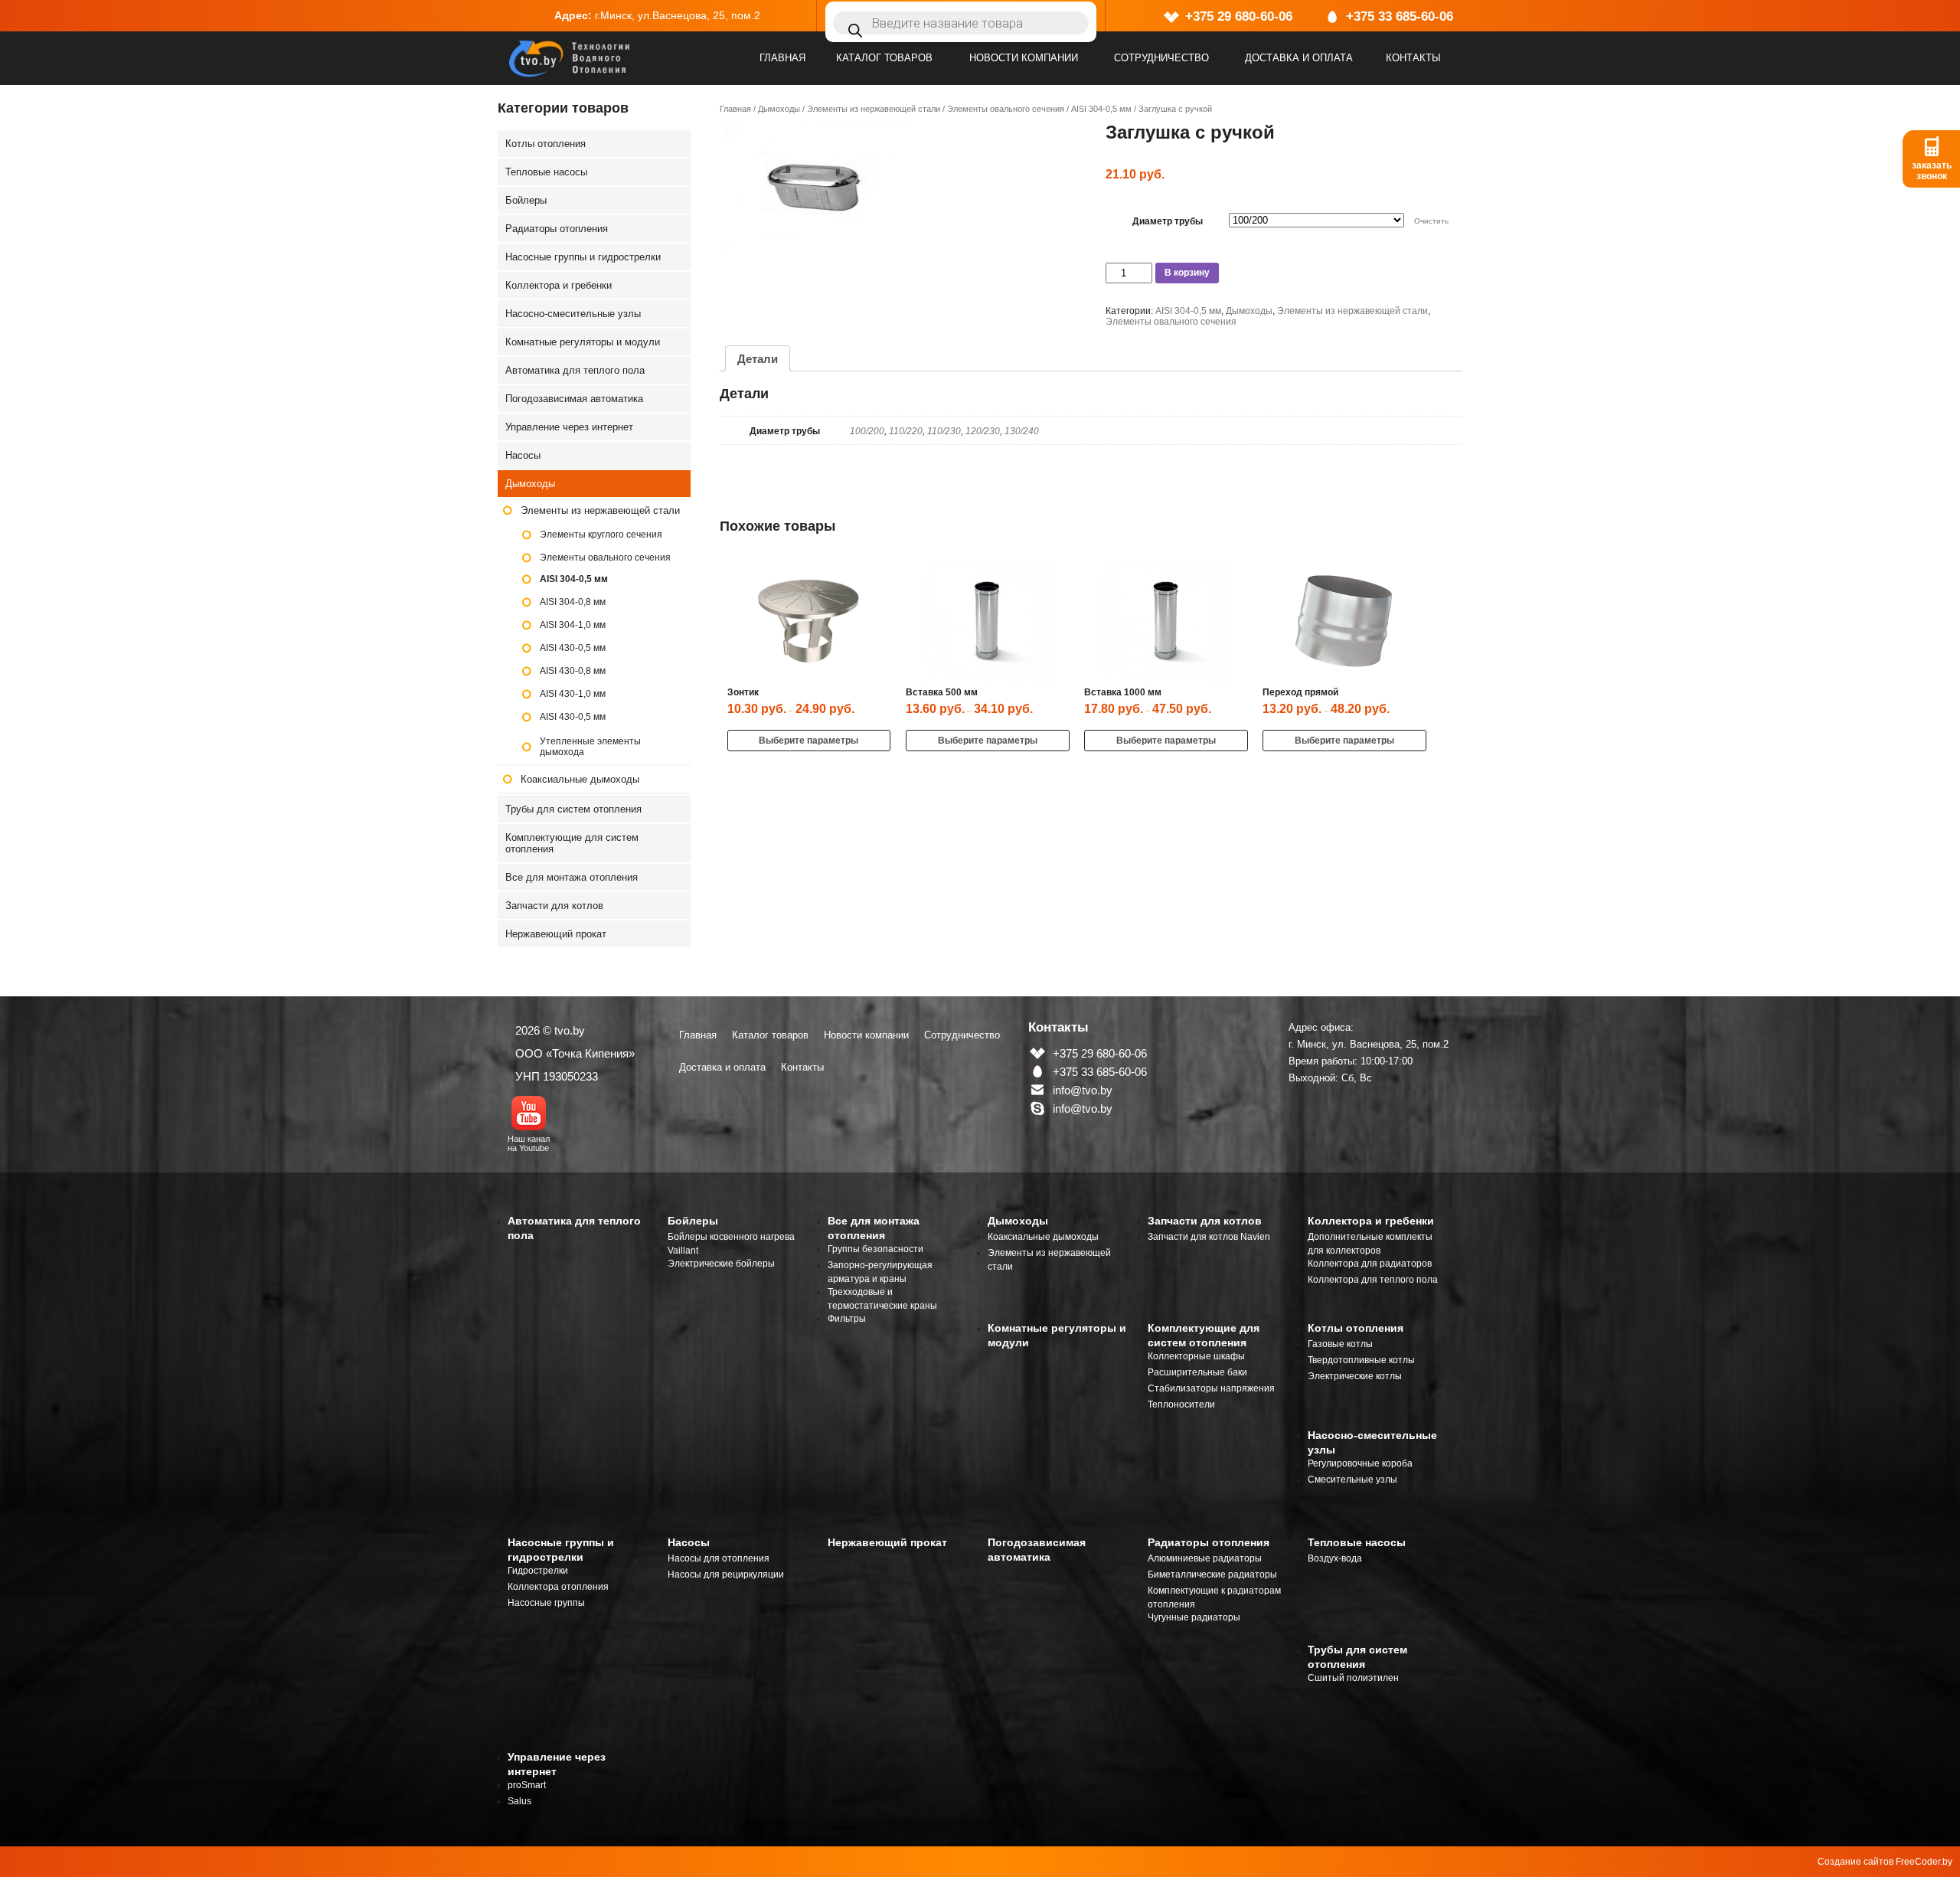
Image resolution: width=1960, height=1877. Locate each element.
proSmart (527, 1785)
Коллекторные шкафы (1196, 1356)
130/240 (1022, 431)
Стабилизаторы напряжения (1211, 1388)
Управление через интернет (569, 427)
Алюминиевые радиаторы (1205, 1558)
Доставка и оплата (1299, 58)
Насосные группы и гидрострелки (583, 257)
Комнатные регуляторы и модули (583, 342)
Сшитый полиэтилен (1353, 1678)
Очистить (1431, 221)
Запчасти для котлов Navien (1209, 1237)
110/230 (944, 431)
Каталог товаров (884, 58)
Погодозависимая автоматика (574, 399)
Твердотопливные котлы (1361, 1360)
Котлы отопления (546, 144)
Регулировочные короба (1360, 1463)
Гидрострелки (538, 1571)
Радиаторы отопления (557, 229)
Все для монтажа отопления (572, 877)
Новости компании (1024, 58)
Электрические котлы (1355, 1376)
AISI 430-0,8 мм (573, 671)
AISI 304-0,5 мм (1101, 109)
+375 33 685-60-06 (1400, 16)
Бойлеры (526, 200)
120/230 (983, 431)
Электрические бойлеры (721, 1264)
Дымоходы (779, 109)
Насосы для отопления (719, 1558)
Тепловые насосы (546, 172)
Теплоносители (1181, 1404)
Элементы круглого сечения (601, 535)
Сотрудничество (1161, 58)
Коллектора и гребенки (559, 285)
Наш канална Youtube (529, 1143)
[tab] (758, 358)
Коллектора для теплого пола (1373, 1280)
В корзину (1187, 273)
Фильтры (847, 1319)
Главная (782, 58)
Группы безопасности (875, 1249)
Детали (758, 359)
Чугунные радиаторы (1194, 1617)
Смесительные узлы (1352, 1480)
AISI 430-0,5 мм (573, 648)
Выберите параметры (808, 741)
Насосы (523, 455)
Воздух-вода (1335, 1558)
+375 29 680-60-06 (1239, 16)
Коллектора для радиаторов (1370, 1264)
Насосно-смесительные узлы (573, 314)
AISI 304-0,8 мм (573, 602)
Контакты (1413, 58)
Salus (519, 1801)
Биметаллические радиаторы (1212, 1575)
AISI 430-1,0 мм (573, 694)
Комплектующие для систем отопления (572, 843)
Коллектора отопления (558, 1587)
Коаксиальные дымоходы (580, 779)
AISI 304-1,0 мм (573, 625)
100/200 (867, 431)
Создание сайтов (1855, 1862)
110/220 (906, 431)
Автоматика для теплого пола (575, 370)
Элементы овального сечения (1006, 109)
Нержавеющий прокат (556, 934)
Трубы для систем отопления (573, 809)
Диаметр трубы (1168, 221)
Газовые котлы (1340, 1344)
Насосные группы (546, 1603)
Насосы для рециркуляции (726, 1575)
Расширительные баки (1197, 1372)
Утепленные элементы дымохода (590, 747)
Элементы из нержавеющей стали (874, 109)
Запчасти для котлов (554, 906)
